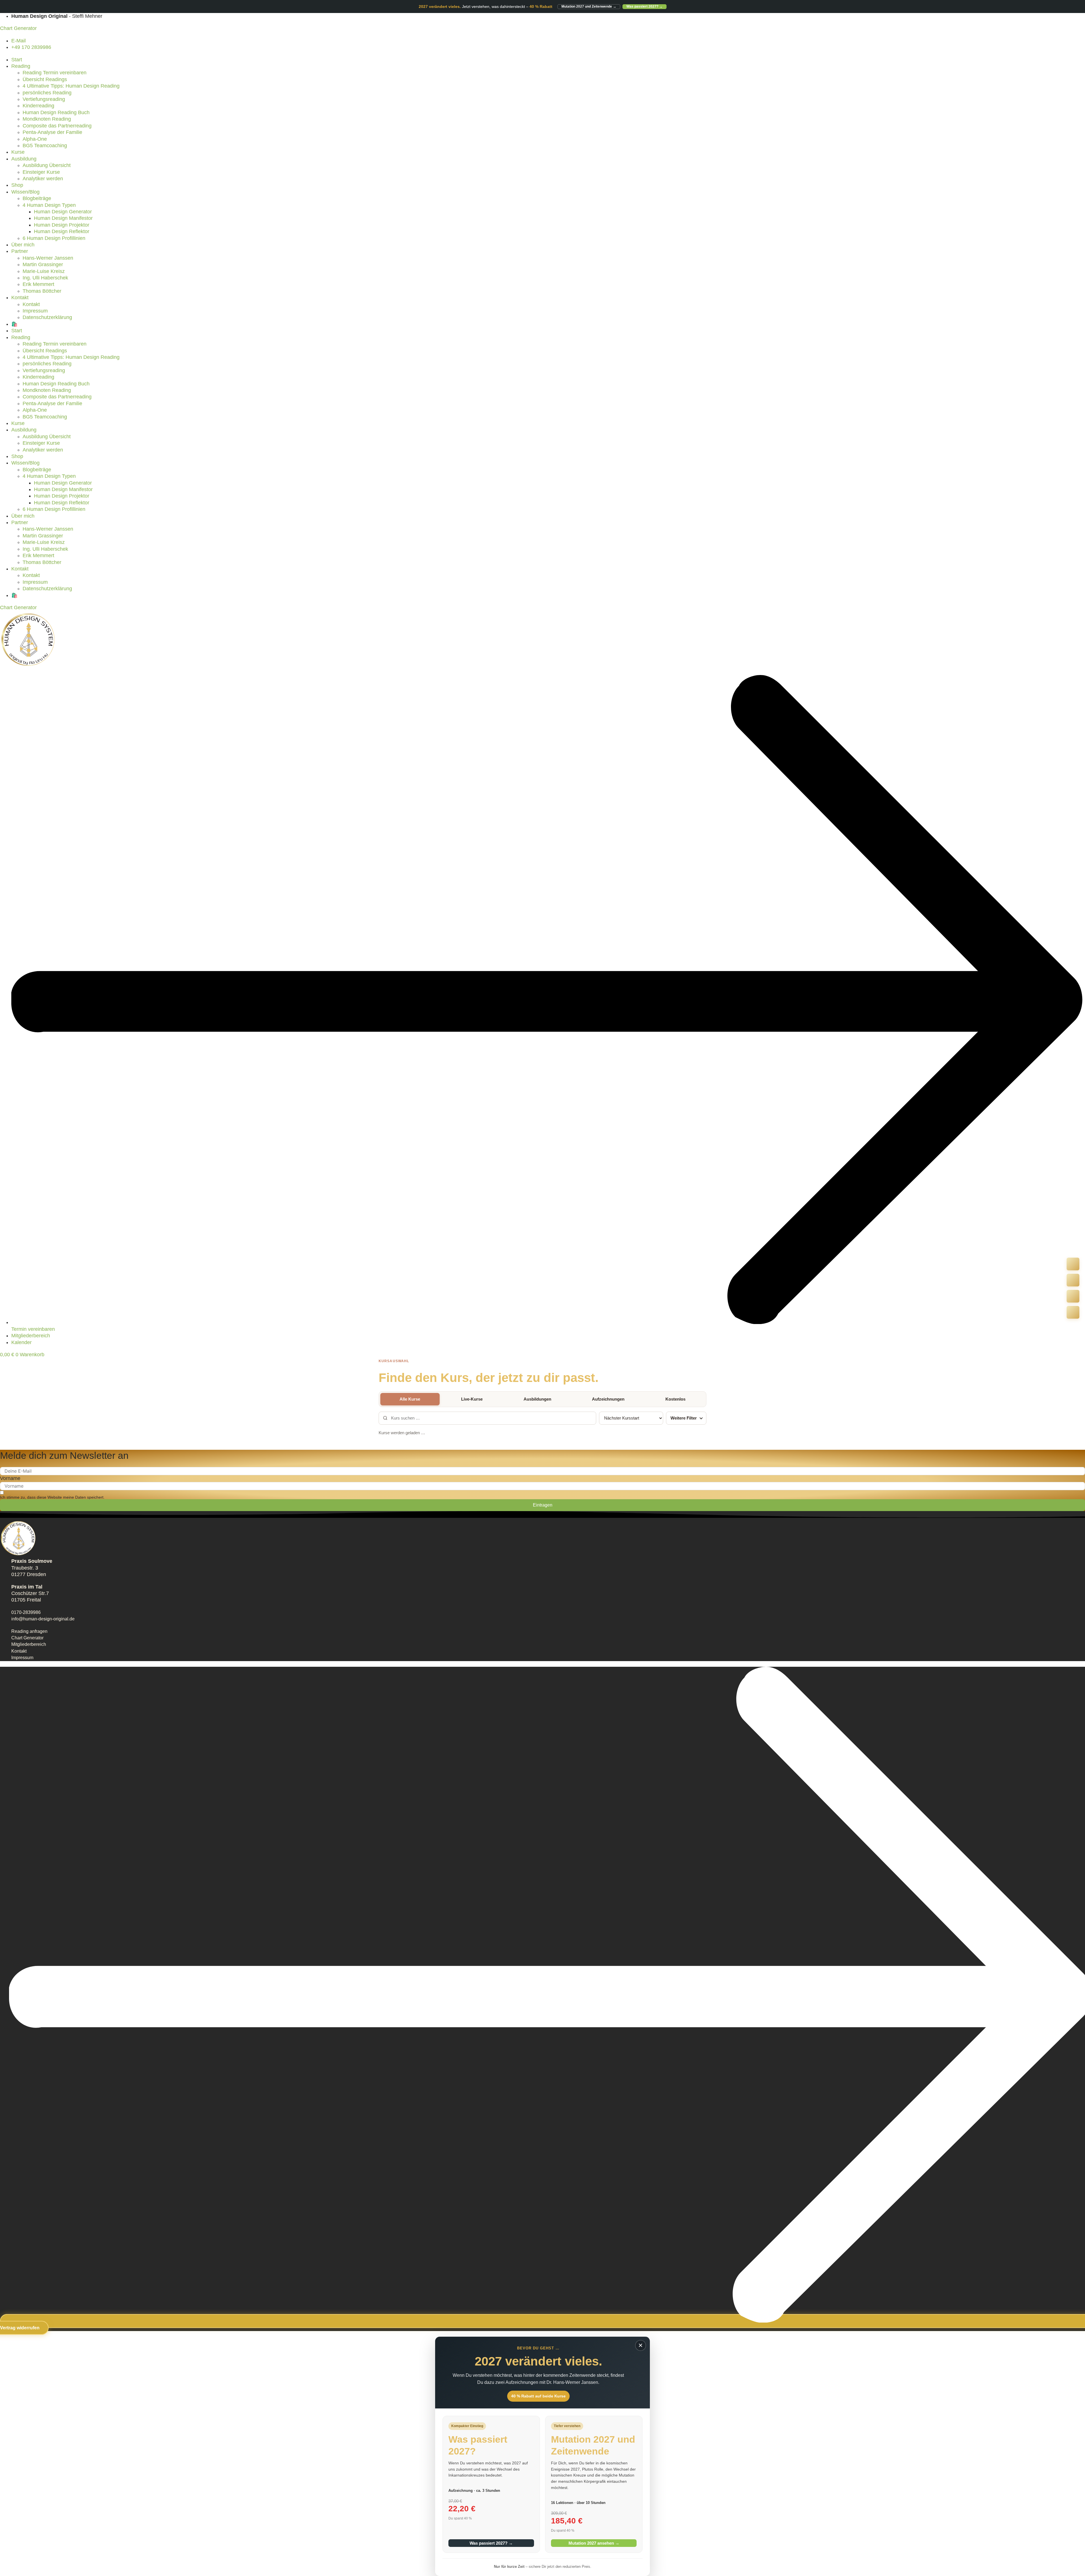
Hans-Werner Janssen (48, 258)
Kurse (18, 152)
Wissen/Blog (25, 192)
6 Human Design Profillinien (54, 238)
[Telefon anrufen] (1073, 1264)
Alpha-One (35, 139)
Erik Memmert (38, 284)
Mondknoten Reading (47, 119)
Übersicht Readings (45, 79)
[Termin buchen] (1073, 1280)
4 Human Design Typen (49, 205)
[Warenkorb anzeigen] (1073, 1312)
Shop (17, 185)
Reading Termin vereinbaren (55, 73)
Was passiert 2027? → (645, 6)
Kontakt (20, 298)
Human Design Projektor (62, 225)
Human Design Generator (63, 212)
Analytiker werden (43, 179)
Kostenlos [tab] (675, 1399)
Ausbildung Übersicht (47, 165)
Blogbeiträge (37, 198)
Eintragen (543, 1505)
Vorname (10, 1478)
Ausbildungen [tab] (537, 1399)
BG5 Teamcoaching (45, 146)
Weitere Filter (684, 1418)
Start (17, 60)
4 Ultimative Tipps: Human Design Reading (71, 86)
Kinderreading (38, 106)
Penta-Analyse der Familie (52, 132)
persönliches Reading (47, 93)
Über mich (23, 245)
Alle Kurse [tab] (410, 1399)
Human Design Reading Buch (56, 112)
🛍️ (14, 324)
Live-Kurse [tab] (472, 1399)
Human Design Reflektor (62, 231)
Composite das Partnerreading (57, 126)
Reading (21, 66)
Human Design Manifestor (63, 218)
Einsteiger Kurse (41, 172)
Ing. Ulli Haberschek (45, 278)
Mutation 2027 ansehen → (594, 2543)
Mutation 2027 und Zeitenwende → (589, 6)
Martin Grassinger (43, 264)
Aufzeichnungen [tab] (608, 1399)
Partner (20, 251)
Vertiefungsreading (44, 99)
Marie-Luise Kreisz (44, 271)
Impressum (35, 311)
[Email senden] (1073, 1296)
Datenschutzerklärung (47, 317)
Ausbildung (24, 159)
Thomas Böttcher (42, 291)
